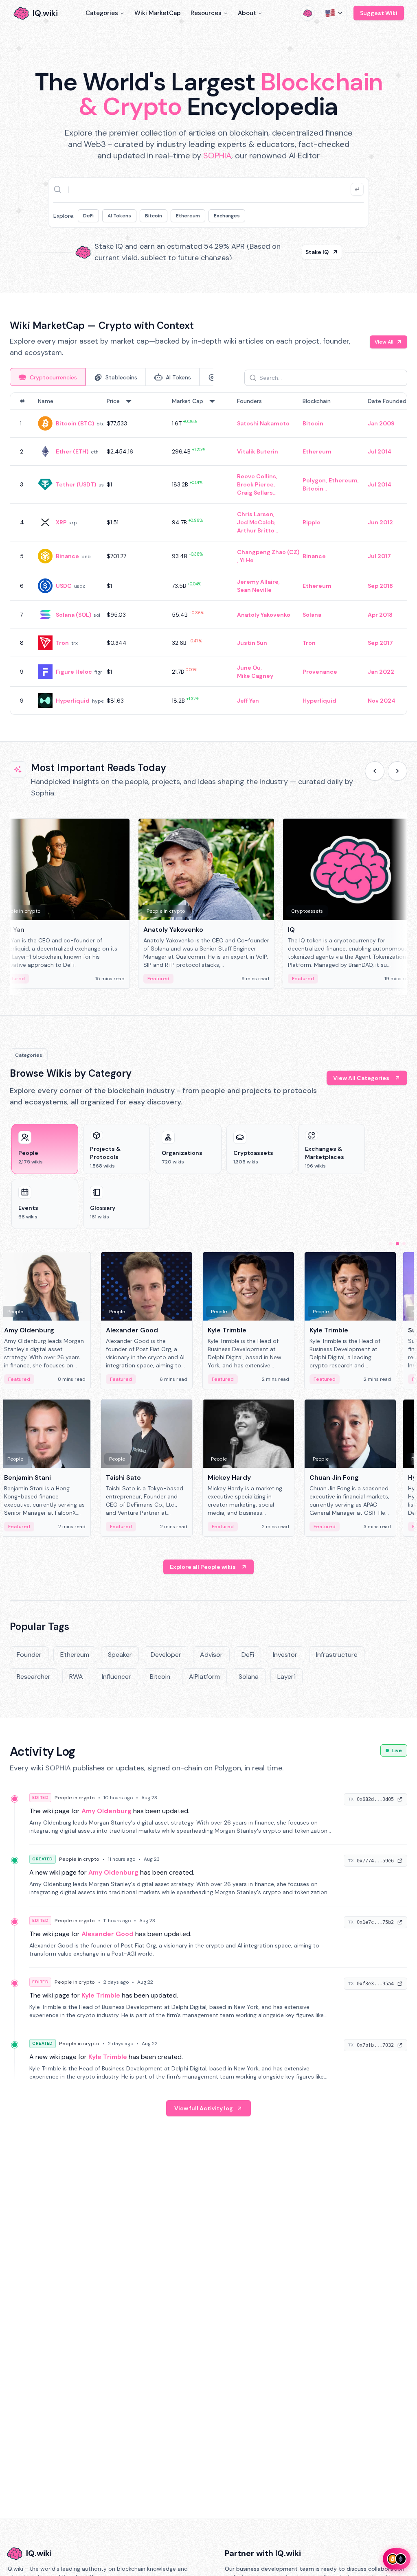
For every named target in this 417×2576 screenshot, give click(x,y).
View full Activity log (204, 2108)
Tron (62, 643)
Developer (166, 1655)
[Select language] (334, 13)
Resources (206, 13)
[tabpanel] (208, 554)
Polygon (314, 480)
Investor (285, 1655)
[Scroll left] (375, 771)
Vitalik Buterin (258, 451)
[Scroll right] (397, 771)
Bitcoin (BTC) (75, 423)
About (247, 13)
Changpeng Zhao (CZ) (268, 552)
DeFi (88, 216)
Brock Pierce (255, 484)
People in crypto (75, 1798)
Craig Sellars (255, 493)
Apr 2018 (380, 615)
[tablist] (112, 377)
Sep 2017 (380, 643)
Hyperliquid (73, 701)
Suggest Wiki (379, 13)
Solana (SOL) (74, 615)
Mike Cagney (255, 676)
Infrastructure (337, 1655)
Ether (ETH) (72, 451)
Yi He (247, 560)
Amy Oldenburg (106, 1811)
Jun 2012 (380, 522)
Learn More (313, 252)
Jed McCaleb (256, 522)
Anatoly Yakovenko (264, 615)
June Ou (249, 668)
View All (384, 342)
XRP (61, 522)
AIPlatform (204, 1677)
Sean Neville (254, 590)
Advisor (211, 1655)
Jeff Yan (248, 701)
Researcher (34, 1677)
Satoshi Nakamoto (263, 423)
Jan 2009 (381, 423)
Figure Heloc (74, 672)
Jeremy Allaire (258, 582)
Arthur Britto (256, 530)
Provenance (320, 672)
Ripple (312, 522)
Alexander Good (108, 1934)
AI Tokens (119, 216)
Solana (312, 615)
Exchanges (227, 216)
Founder (29, 1655)
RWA (76, 1677)
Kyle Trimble (101, 1995)
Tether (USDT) (76, 484)
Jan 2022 (381, 672)
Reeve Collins (257, 476)
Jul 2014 (380, 451)
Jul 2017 (379, 556)
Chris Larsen (255, 514)
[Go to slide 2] (397, 1244)
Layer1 (286, 1677)
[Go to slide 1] (391, 1244)
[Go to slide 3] (404, 1244)
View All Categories (361, 1078)
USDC (64, 586)
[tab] (48, 377)
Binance (67, 556)
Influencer (116, 1677)
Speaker (120, 1655)
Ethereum (188, 216)
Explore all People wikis (203, 1567)
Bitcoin (154, 216)
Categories (102, 13)
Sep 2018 (380, 586)
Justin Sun (252, 643)
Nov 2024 (382, 701)
